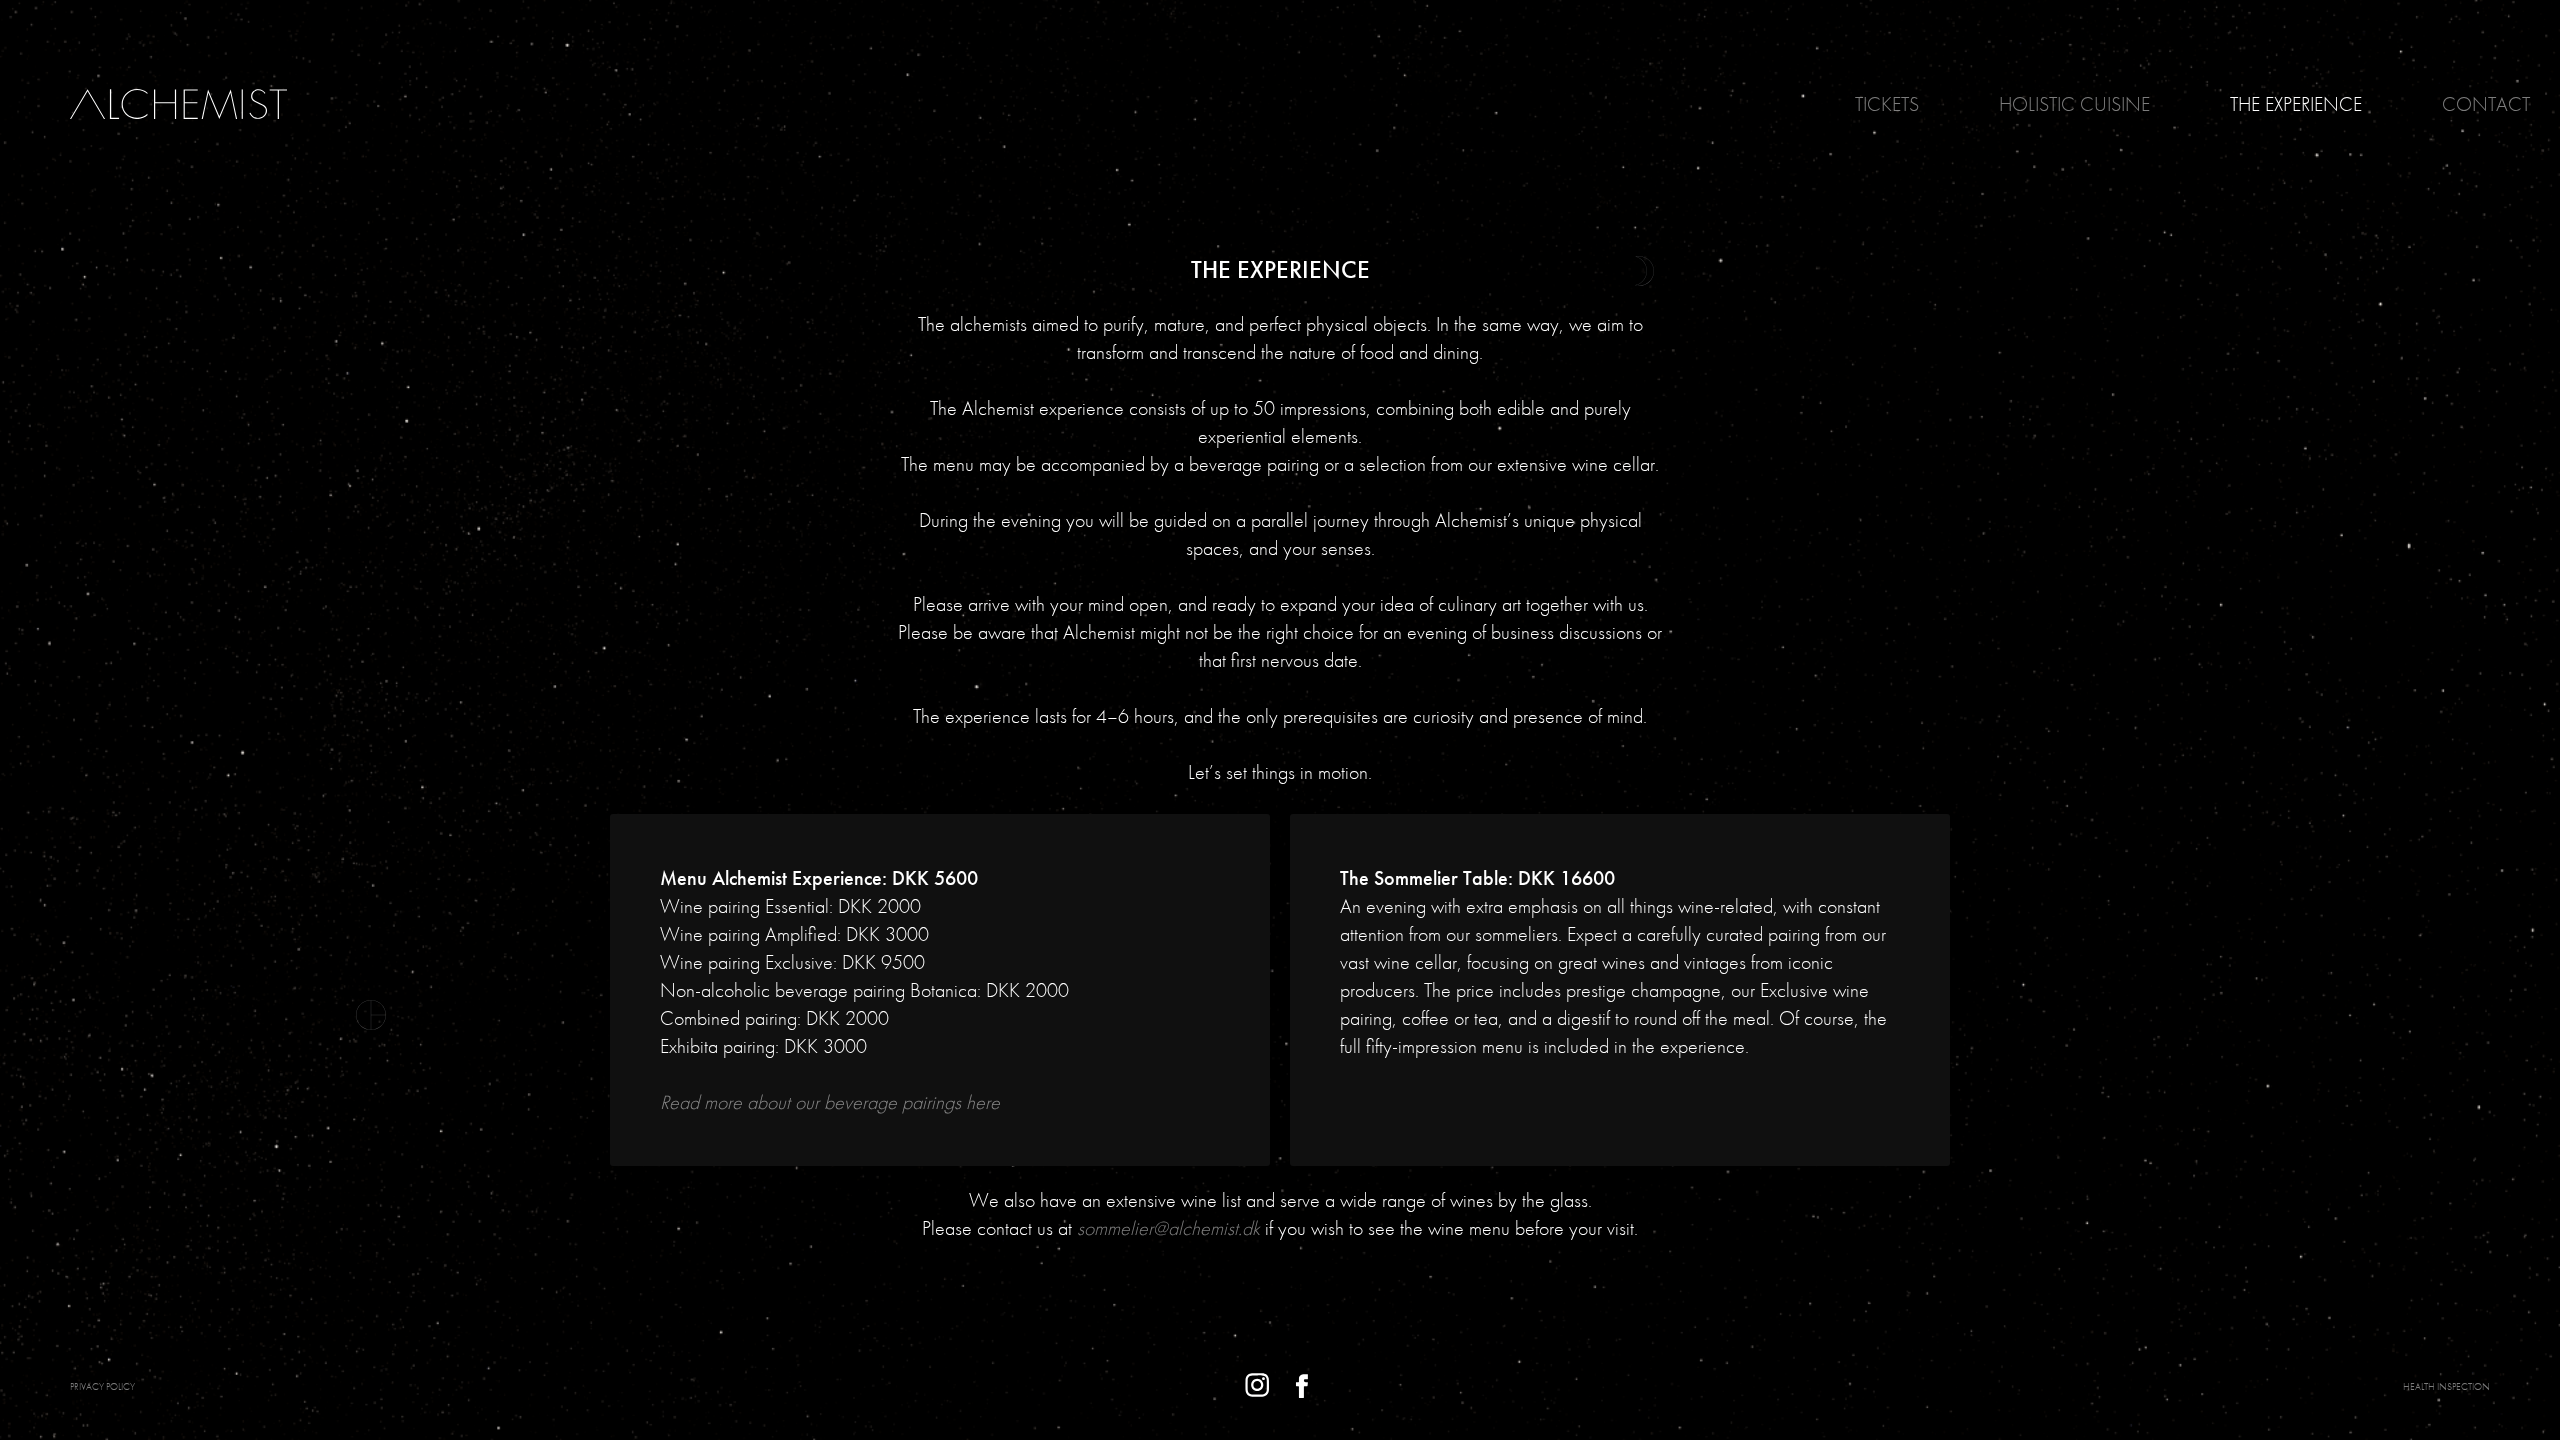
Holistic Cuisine (2074, 104)
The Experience (2296, 104)
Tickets (1887, 104)
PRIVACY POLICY (102, 1386)
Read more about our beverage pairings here (830, 1102)
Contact (2486, 104)
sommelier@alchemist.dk (1168, 1228)
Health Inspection (2446, 1386)
